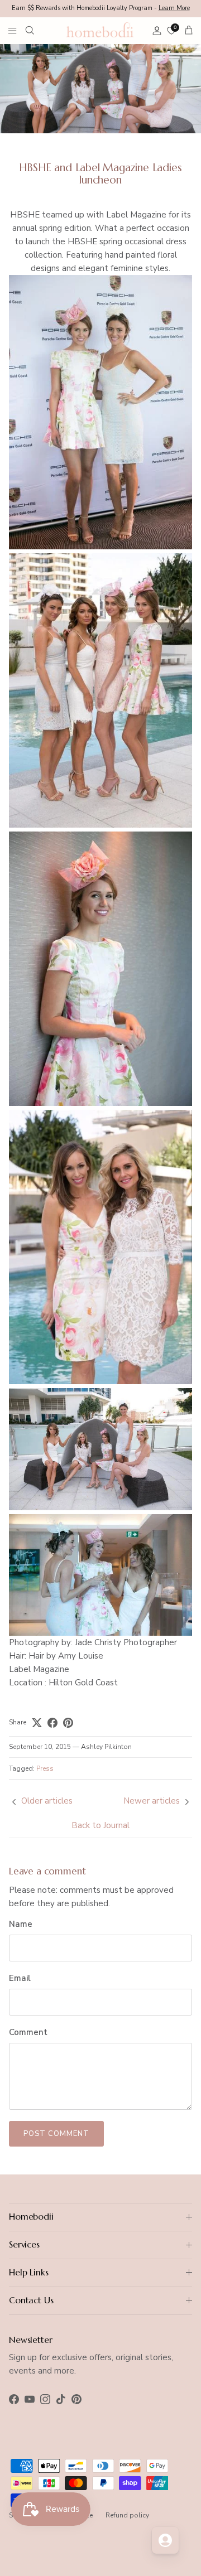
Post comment (56, 2134)
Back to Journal (100, 1825)
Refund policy (127, 2515)
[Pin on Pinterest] (68, 1723)
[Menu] (12, 30)
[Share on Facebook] (52, 1723)
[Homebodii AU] (100, 30)
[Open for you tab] (165, 2540)
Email (20, 1978)
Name (21, 1924)
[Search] (37, 30)
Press (45, 1768)
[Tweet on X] (37, 1723)
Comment (28, 2032)
